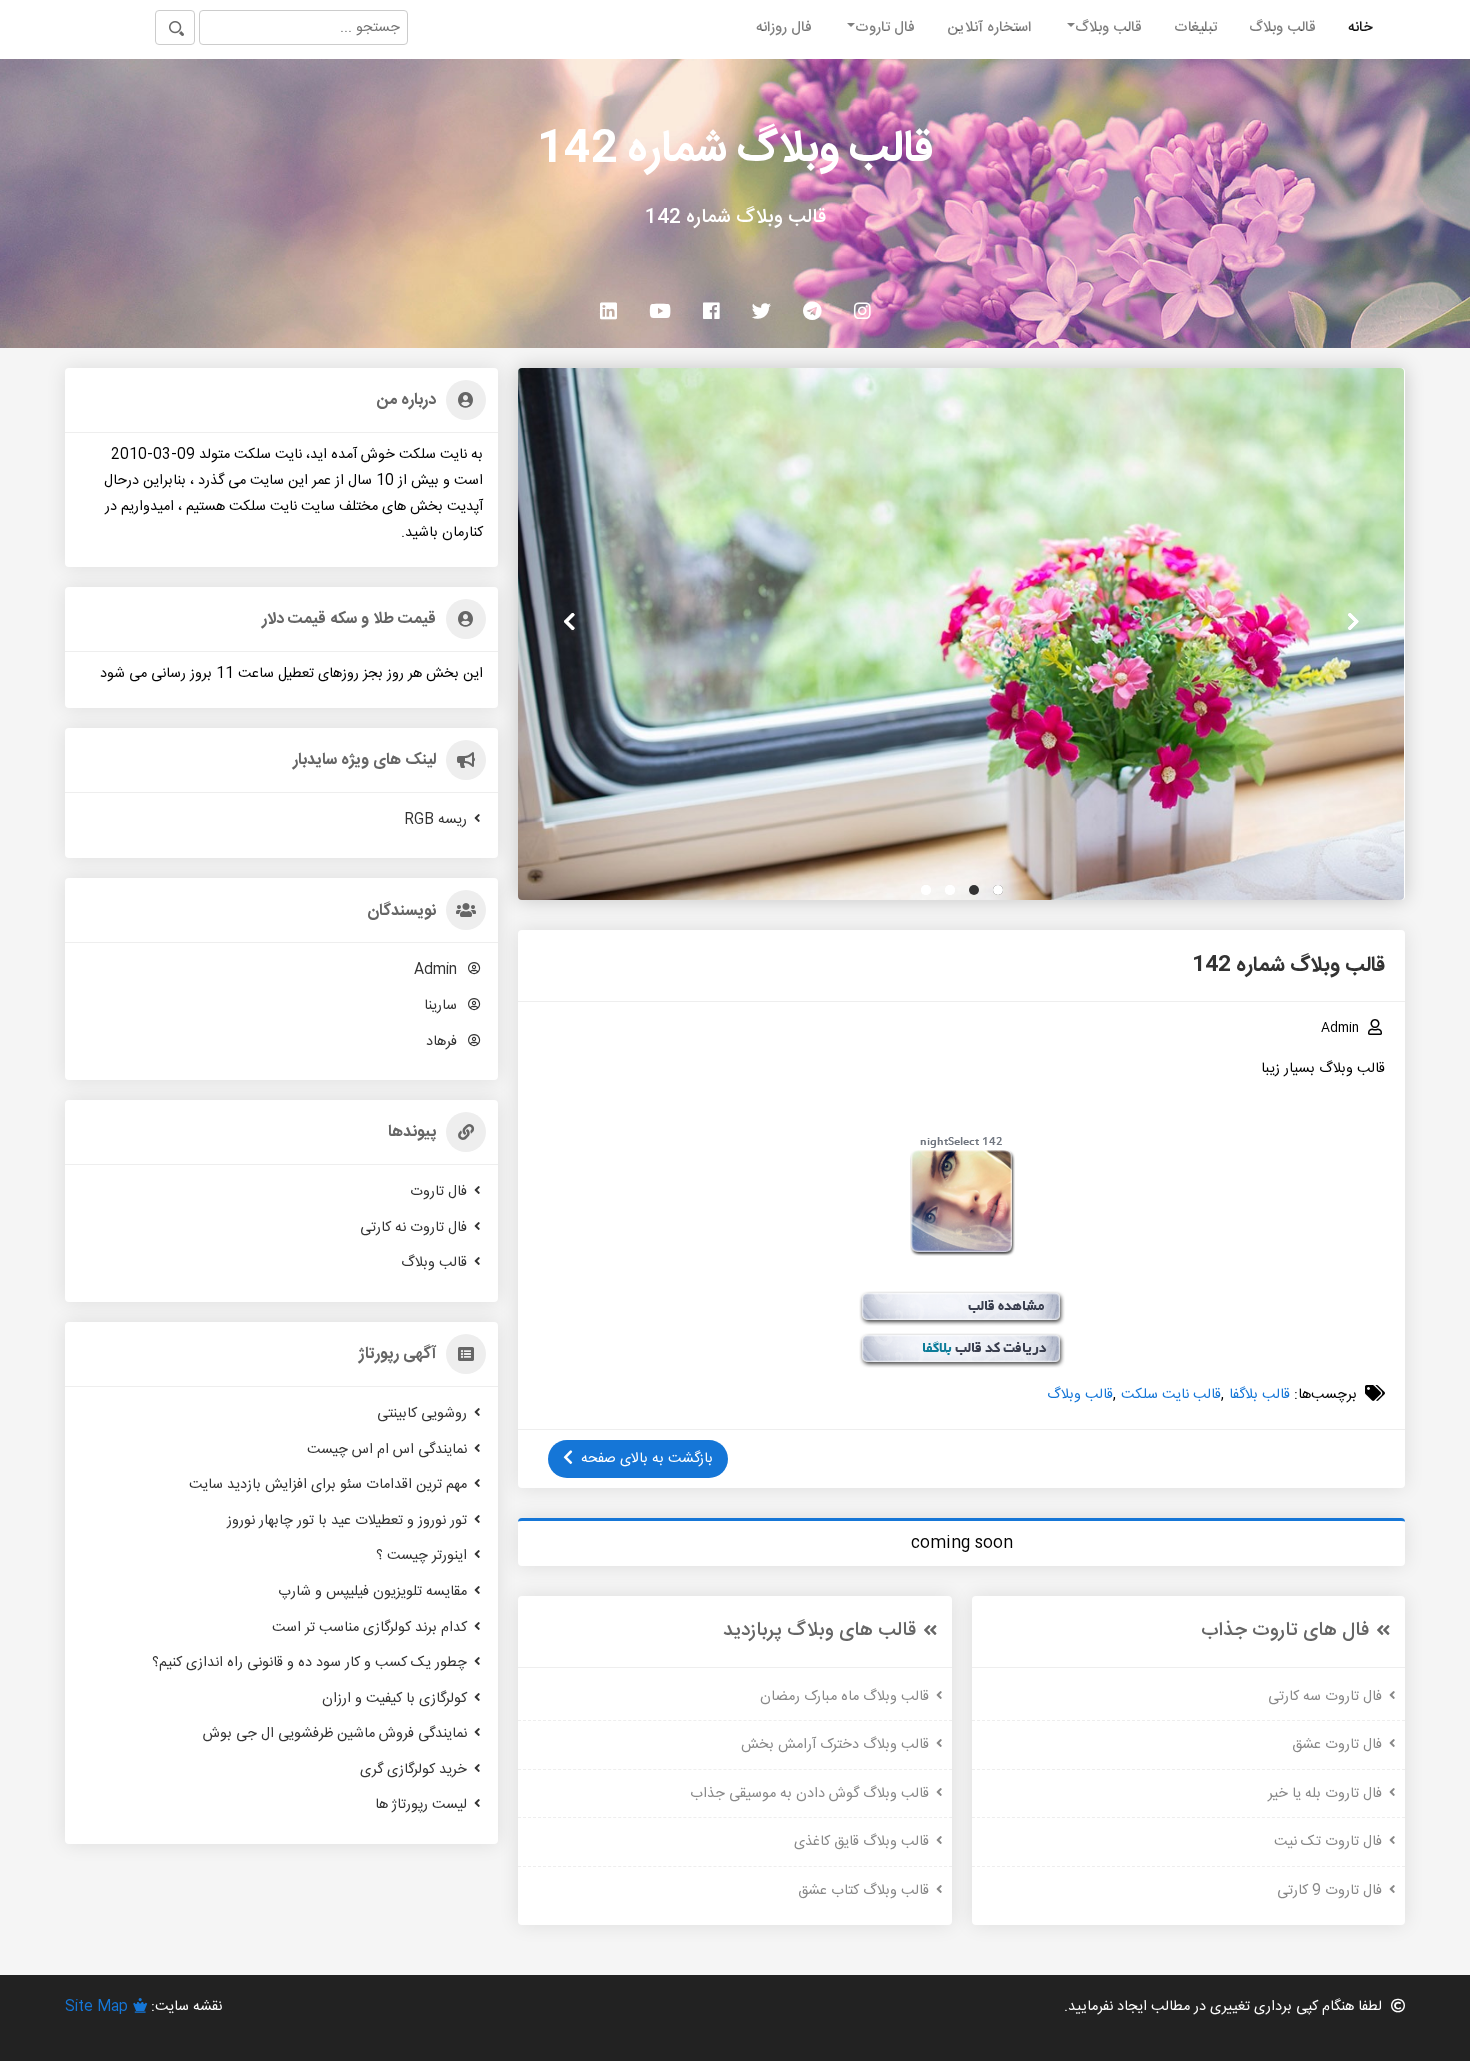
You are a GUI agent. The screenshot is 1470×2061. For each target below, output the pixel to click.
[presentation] (1353, 622)
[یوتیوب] (660, 310)
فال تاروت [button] (885, 28)
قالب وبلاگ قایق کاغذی (861, 1842)
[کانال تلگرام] (812, 310)
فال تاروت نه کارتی (413, 1227)
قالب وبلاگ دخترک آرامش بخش (835, 1745)
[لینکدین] (608, 310)
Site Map (96, 2007)
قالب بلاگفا (1259, 1395)
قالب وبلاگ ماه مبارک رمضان (844, 1696)
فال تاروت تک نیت (1328, 1842)
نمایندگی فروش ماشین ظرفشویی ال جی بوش (335, 1734)
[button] (998, 890)
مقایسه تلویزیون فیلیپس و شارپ (372, 1592)
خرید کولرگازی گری (413, 1770)
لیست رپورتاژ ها (421, 1805)
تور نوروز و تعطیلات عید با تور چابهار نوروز (347, 1520)
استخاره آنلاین (989, 28)
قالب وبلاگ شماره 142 (735, 150)
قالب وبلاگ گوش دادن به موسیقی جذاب (809, 1793)
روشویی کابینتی (422, 1414)
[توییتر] (761, 310)
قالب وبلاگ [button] (1108, 28)
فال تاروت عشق (1337, 1745)
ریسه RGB (435, 819)
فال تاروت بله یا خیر (1325, 1793)
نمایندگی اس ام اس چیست (387, 1449)
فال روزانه (784, 28)
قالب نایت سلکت (1171, 1395)
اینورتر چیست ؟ (421, 1556)
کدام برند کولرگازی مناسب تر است (369, 1627)
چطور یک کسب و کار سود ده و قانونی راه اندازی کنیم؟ (309, 1663)
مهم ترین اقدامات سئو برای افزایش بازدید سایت (328, 1485)
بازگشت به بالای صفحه (647, 1459)
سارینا (442, 1006)
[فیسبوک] (711, 310)
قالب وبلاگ (1282, 28)
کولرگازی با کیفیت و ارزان (394, 1698)
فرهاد (443, 1041)
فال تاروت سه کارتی (1325, 1696)
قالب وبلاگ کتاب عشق (863, 1891)
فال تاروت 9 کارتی (1329, 1891)
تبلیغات (1195, 28)
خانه (1360, 28)
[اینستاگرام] (862, 310)
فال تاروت (438, 1192)
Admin (437, 970)
